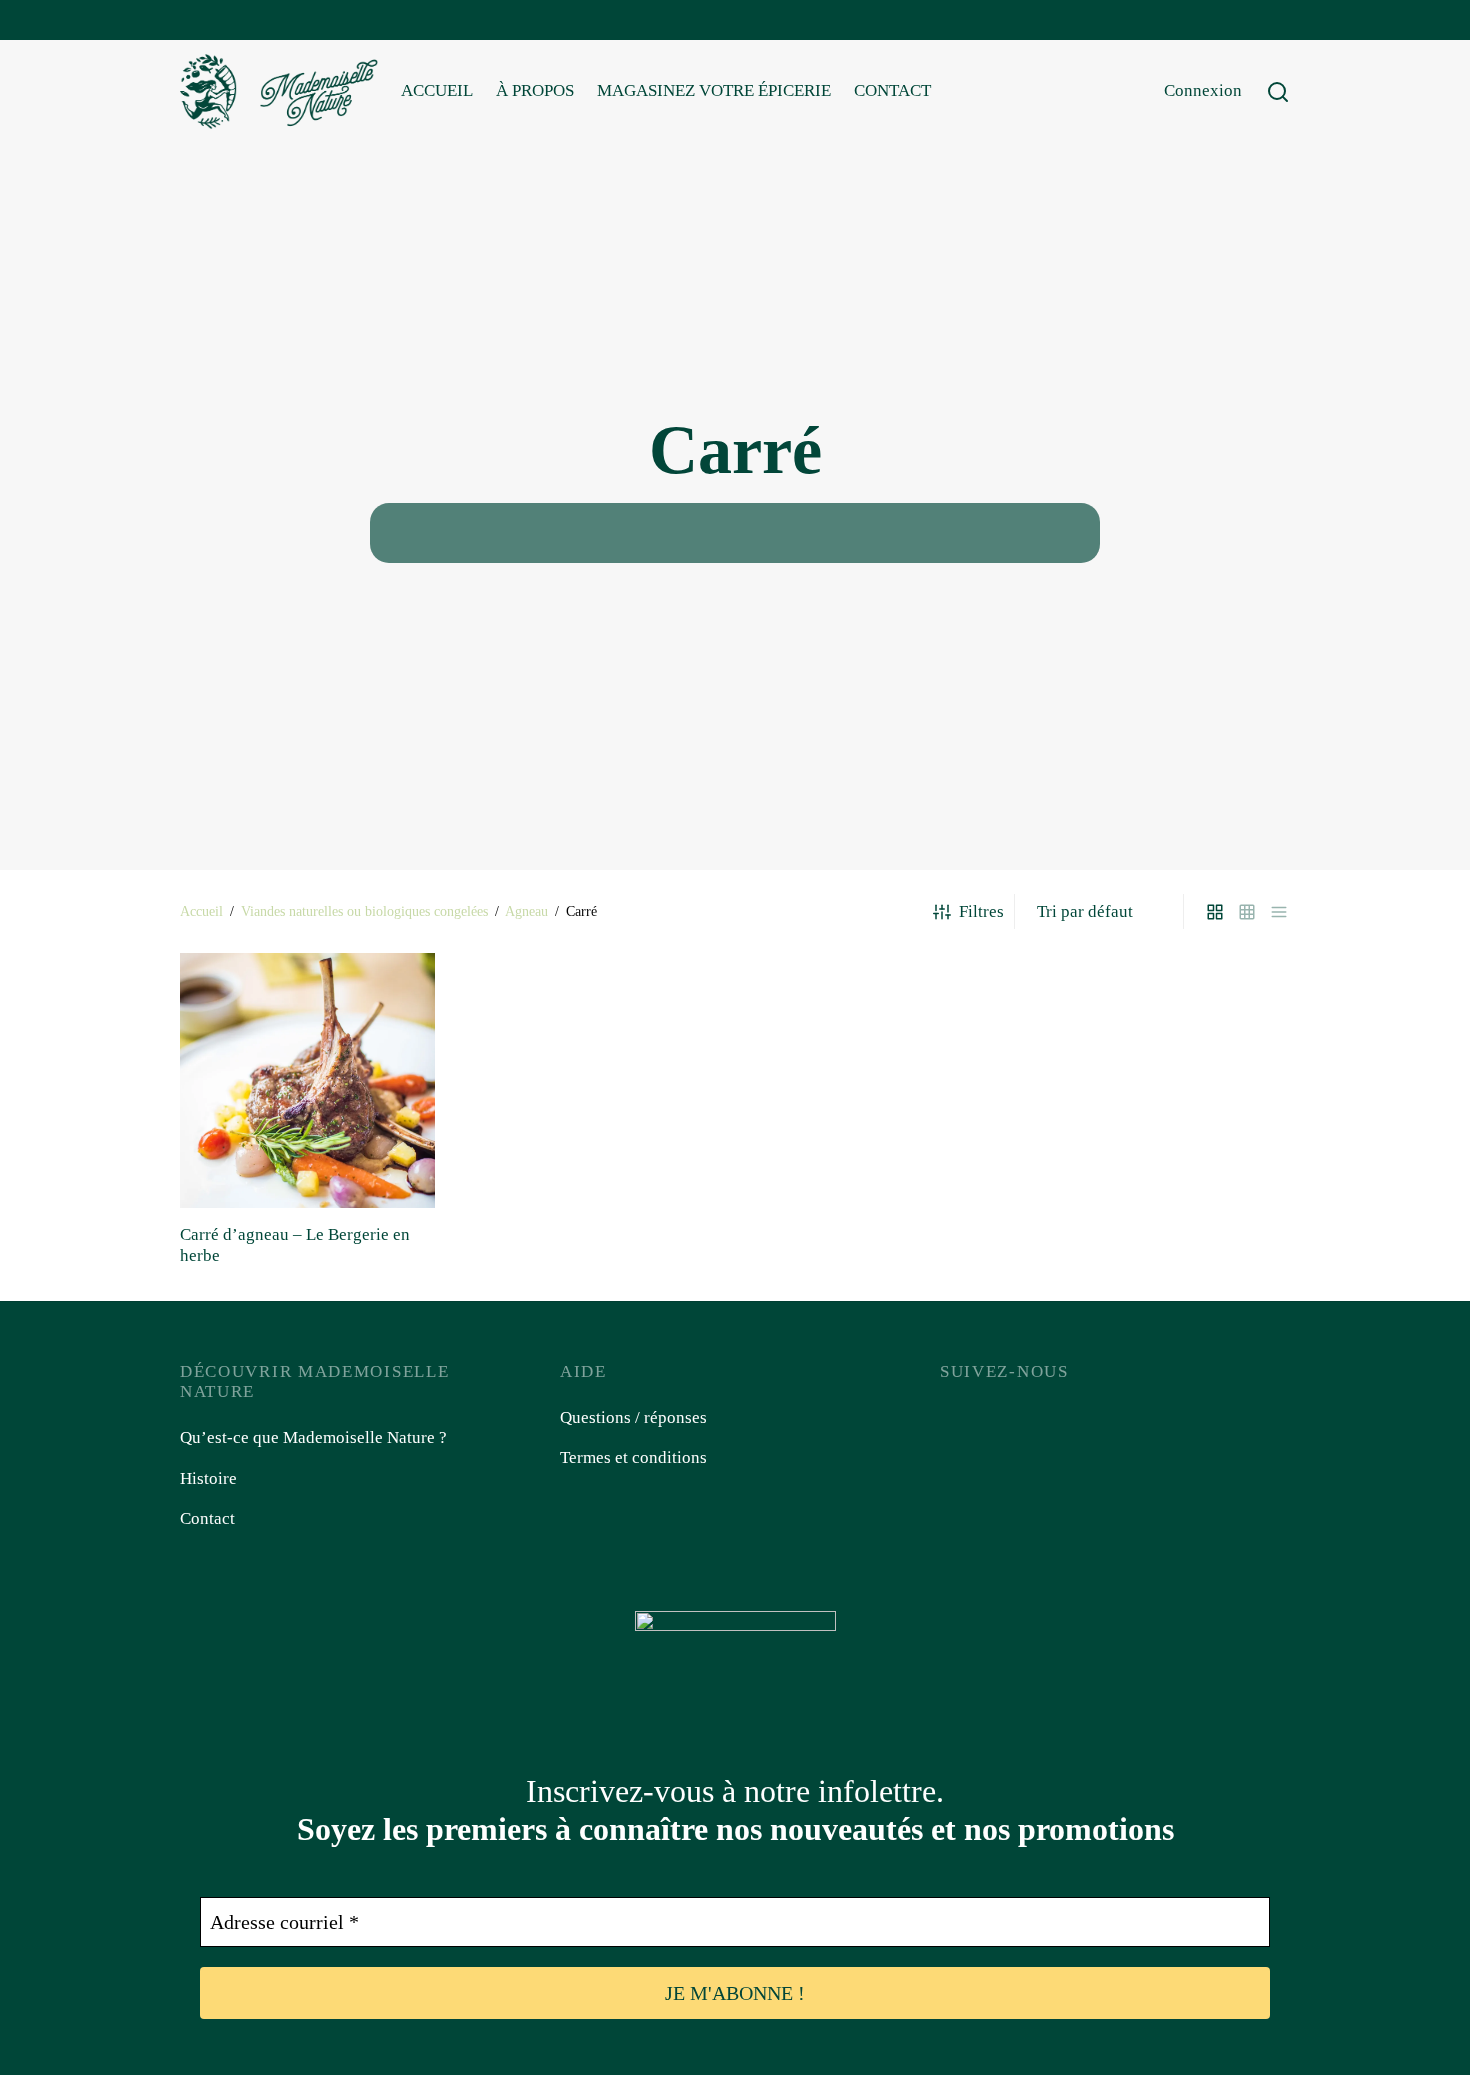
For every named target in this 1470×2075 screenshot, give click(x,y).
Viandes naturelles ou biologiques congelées (364, 911)
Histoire (208, 1478)
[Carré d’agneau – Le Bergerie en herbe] (307, 1080)
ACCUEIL (437, 90)
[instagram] (235, 21)
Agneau (526, 911)
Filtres (981, 911)
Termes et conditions (633, 1457)
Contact (207, 1518)
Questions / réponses (633, 1417)
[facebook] (195, 21)
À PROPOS (535, 90)
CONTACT (892, 90)
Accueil (201, 911)
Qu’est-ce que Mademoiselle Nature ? (313, 1437)
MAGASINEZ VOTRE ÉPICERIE (714, 90)
